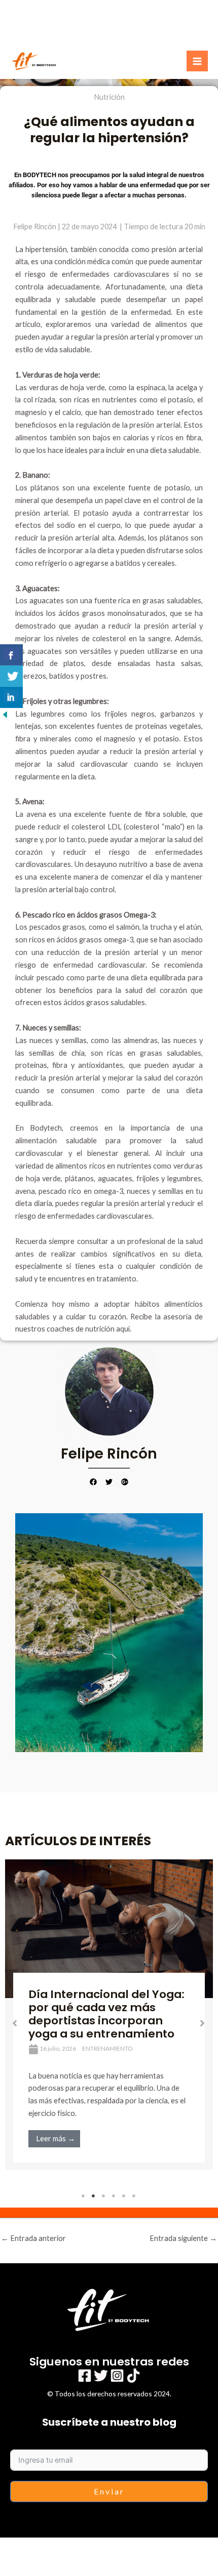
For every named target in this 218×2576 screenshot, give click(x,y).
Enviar (109, 2491)
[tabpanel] (109, 2015)
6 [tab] (134, 2196)
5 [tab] (124, 2196)
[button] (15, 2023)
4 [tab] (114, 2196)
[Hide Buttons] (5, 714)
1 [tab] (84, 2196)
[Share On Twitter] (11, 676)
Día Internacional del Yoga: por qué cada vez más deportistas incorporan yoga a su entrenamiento (106, 2014)
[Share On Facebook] (11, 655)
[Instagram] (117, 2376)
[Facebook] (85, 2376)
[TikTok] (133, 2376)
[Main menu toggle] (197, 61)
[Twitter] (101, 2376)
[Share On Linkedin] (11, 697)
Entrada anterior (33, 2238)
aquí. (125, 1329)
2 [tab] (94, 2196)
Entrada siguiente (183, 2238)
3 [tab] (104, 2196)
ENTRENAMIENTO (107, 2048)
